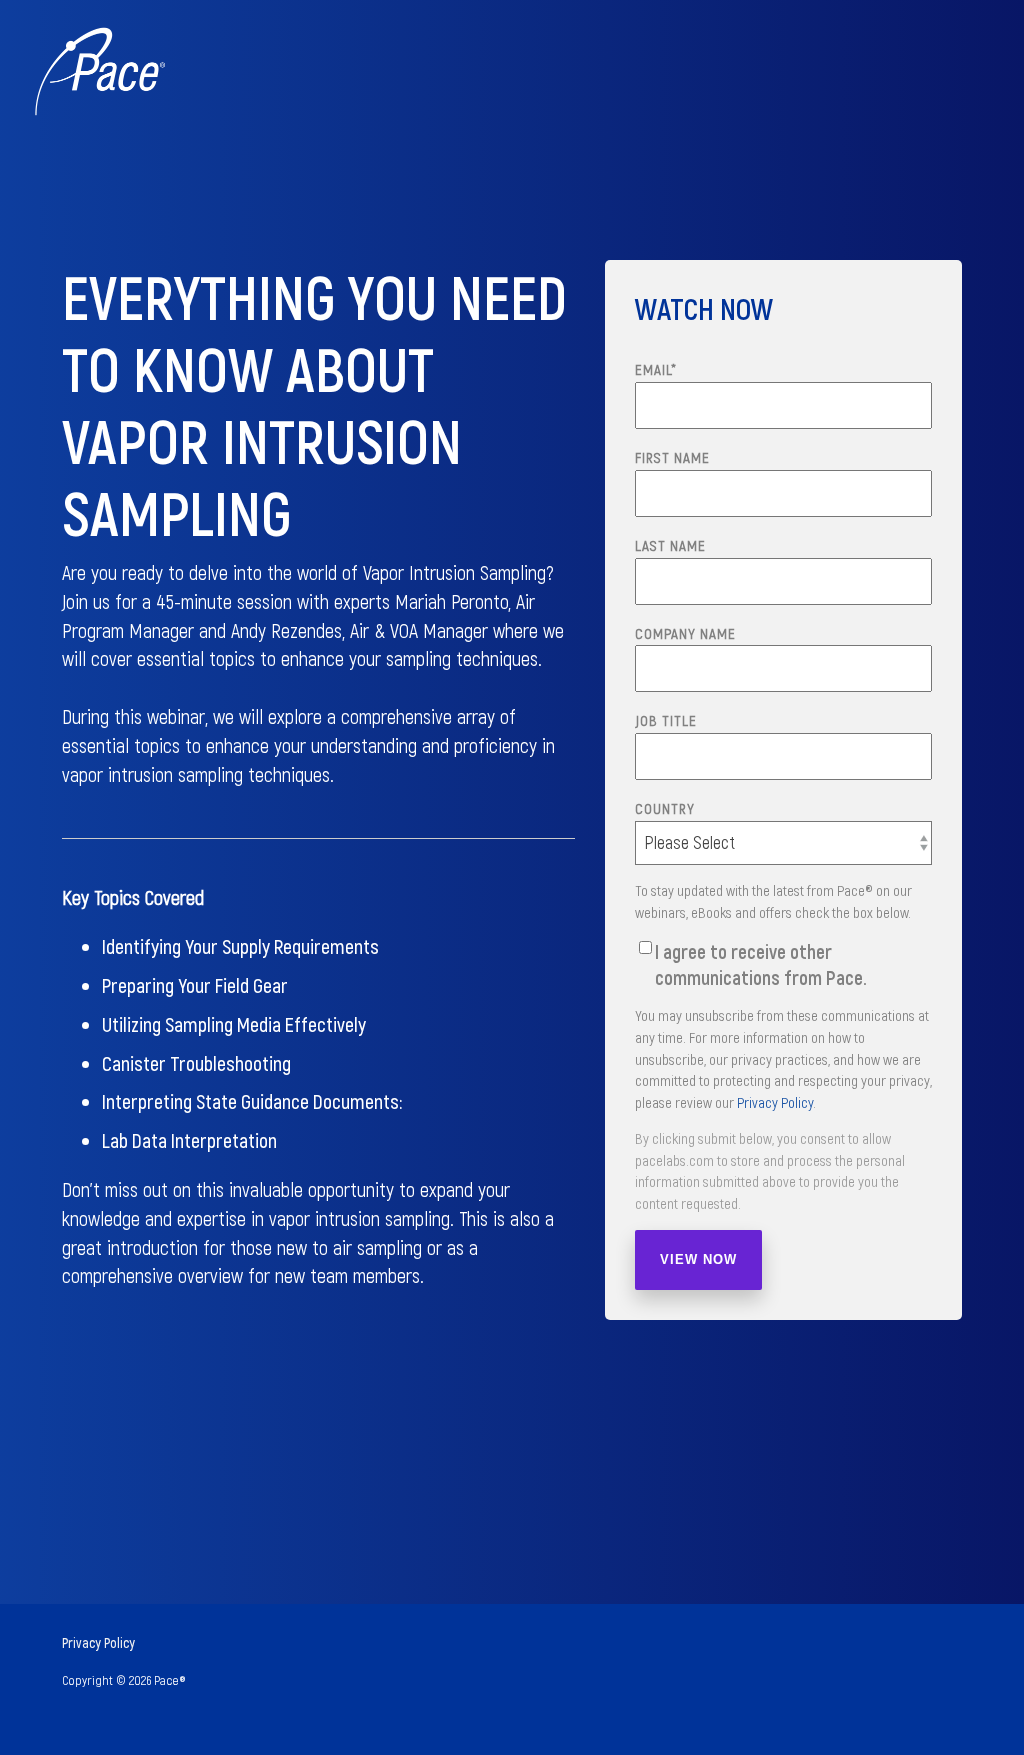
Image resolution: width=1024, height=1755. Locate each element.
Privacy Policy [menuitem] (98, 1642)
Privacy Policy (775, 1102)
